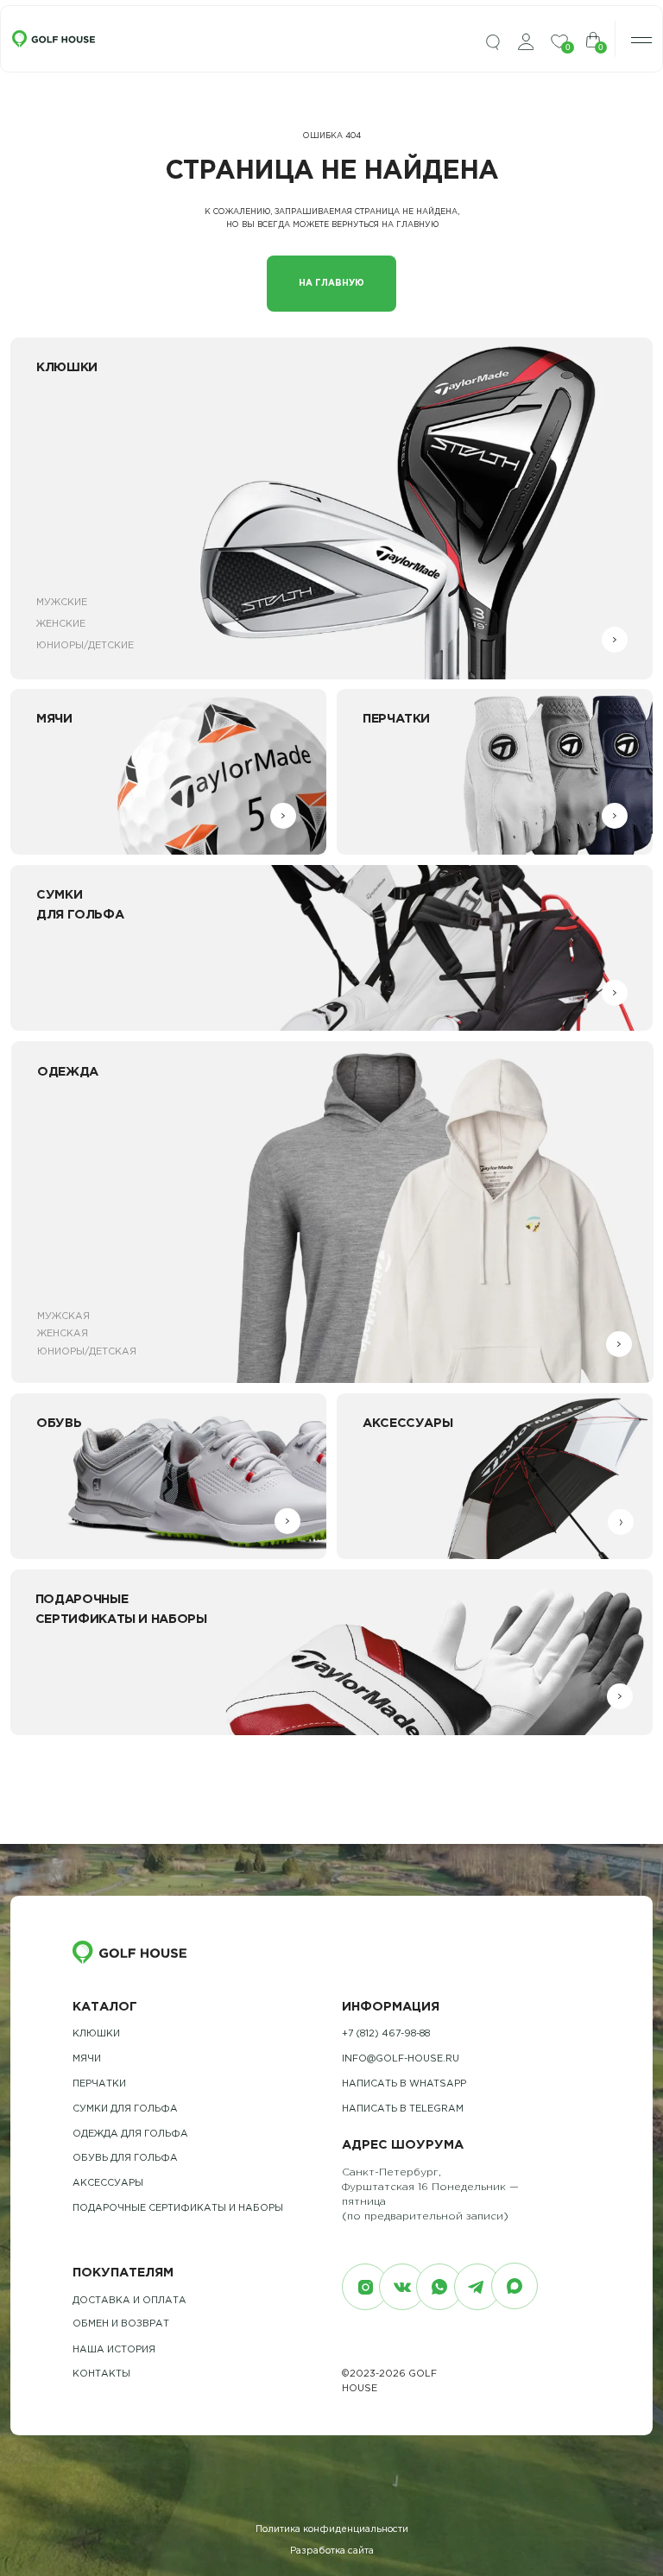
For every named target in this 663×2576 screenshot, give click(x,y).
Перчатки (99, 2084)
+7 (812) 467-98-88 (386, 2034)
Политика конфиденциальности (332, 2529)
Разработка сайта (332, 2551)
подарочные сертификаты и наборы (178, 2208)
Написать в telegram (403, 2109)
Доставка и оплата (129, 2301)
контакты (101, 2374)
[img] (493, 43)
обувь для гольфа (125, 2158)
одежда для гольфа (130, 2134)
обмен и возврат (121, 2324)
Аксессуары (108, 2183)
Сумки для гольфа (125, 2109)
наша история (114, 2350)
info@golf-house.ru (401, 2059)
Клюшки (96, 2034)
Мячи (87, 2059)
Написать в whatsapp (404, 2084)
